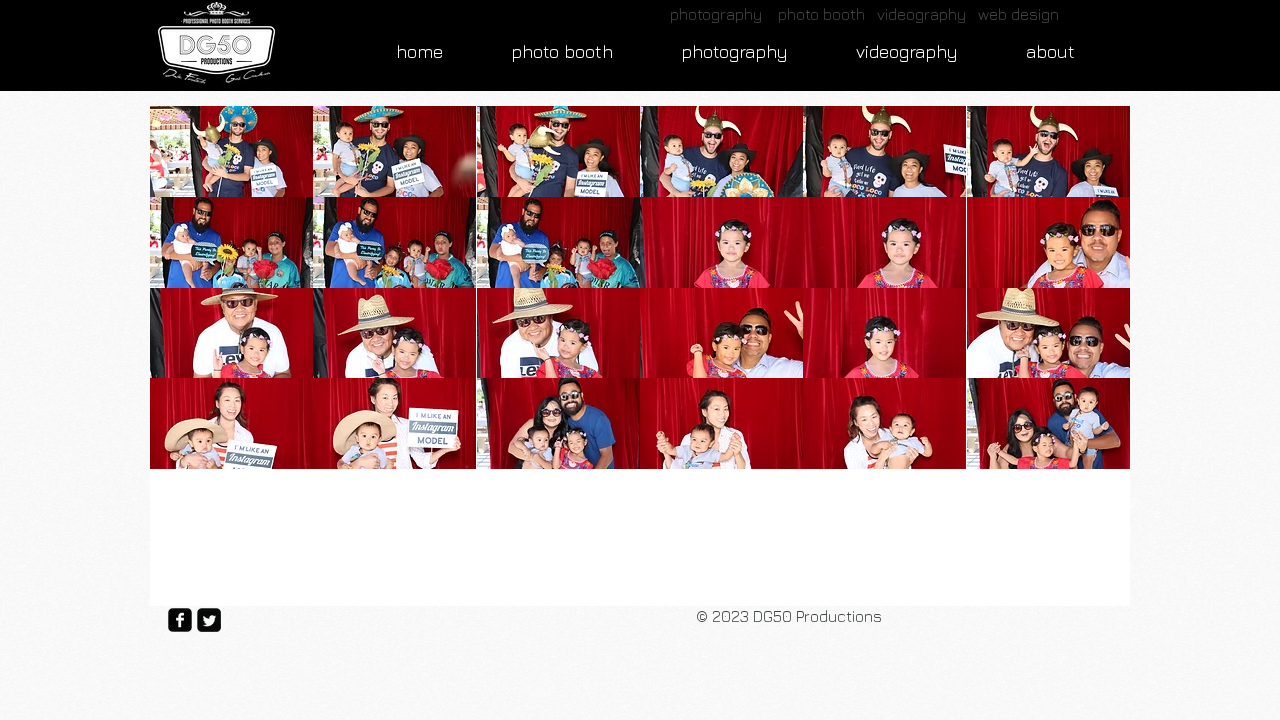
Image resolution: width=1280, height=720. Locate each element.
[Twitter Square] (209, 620)
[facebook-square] (180, 620)
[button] (231, 151)
